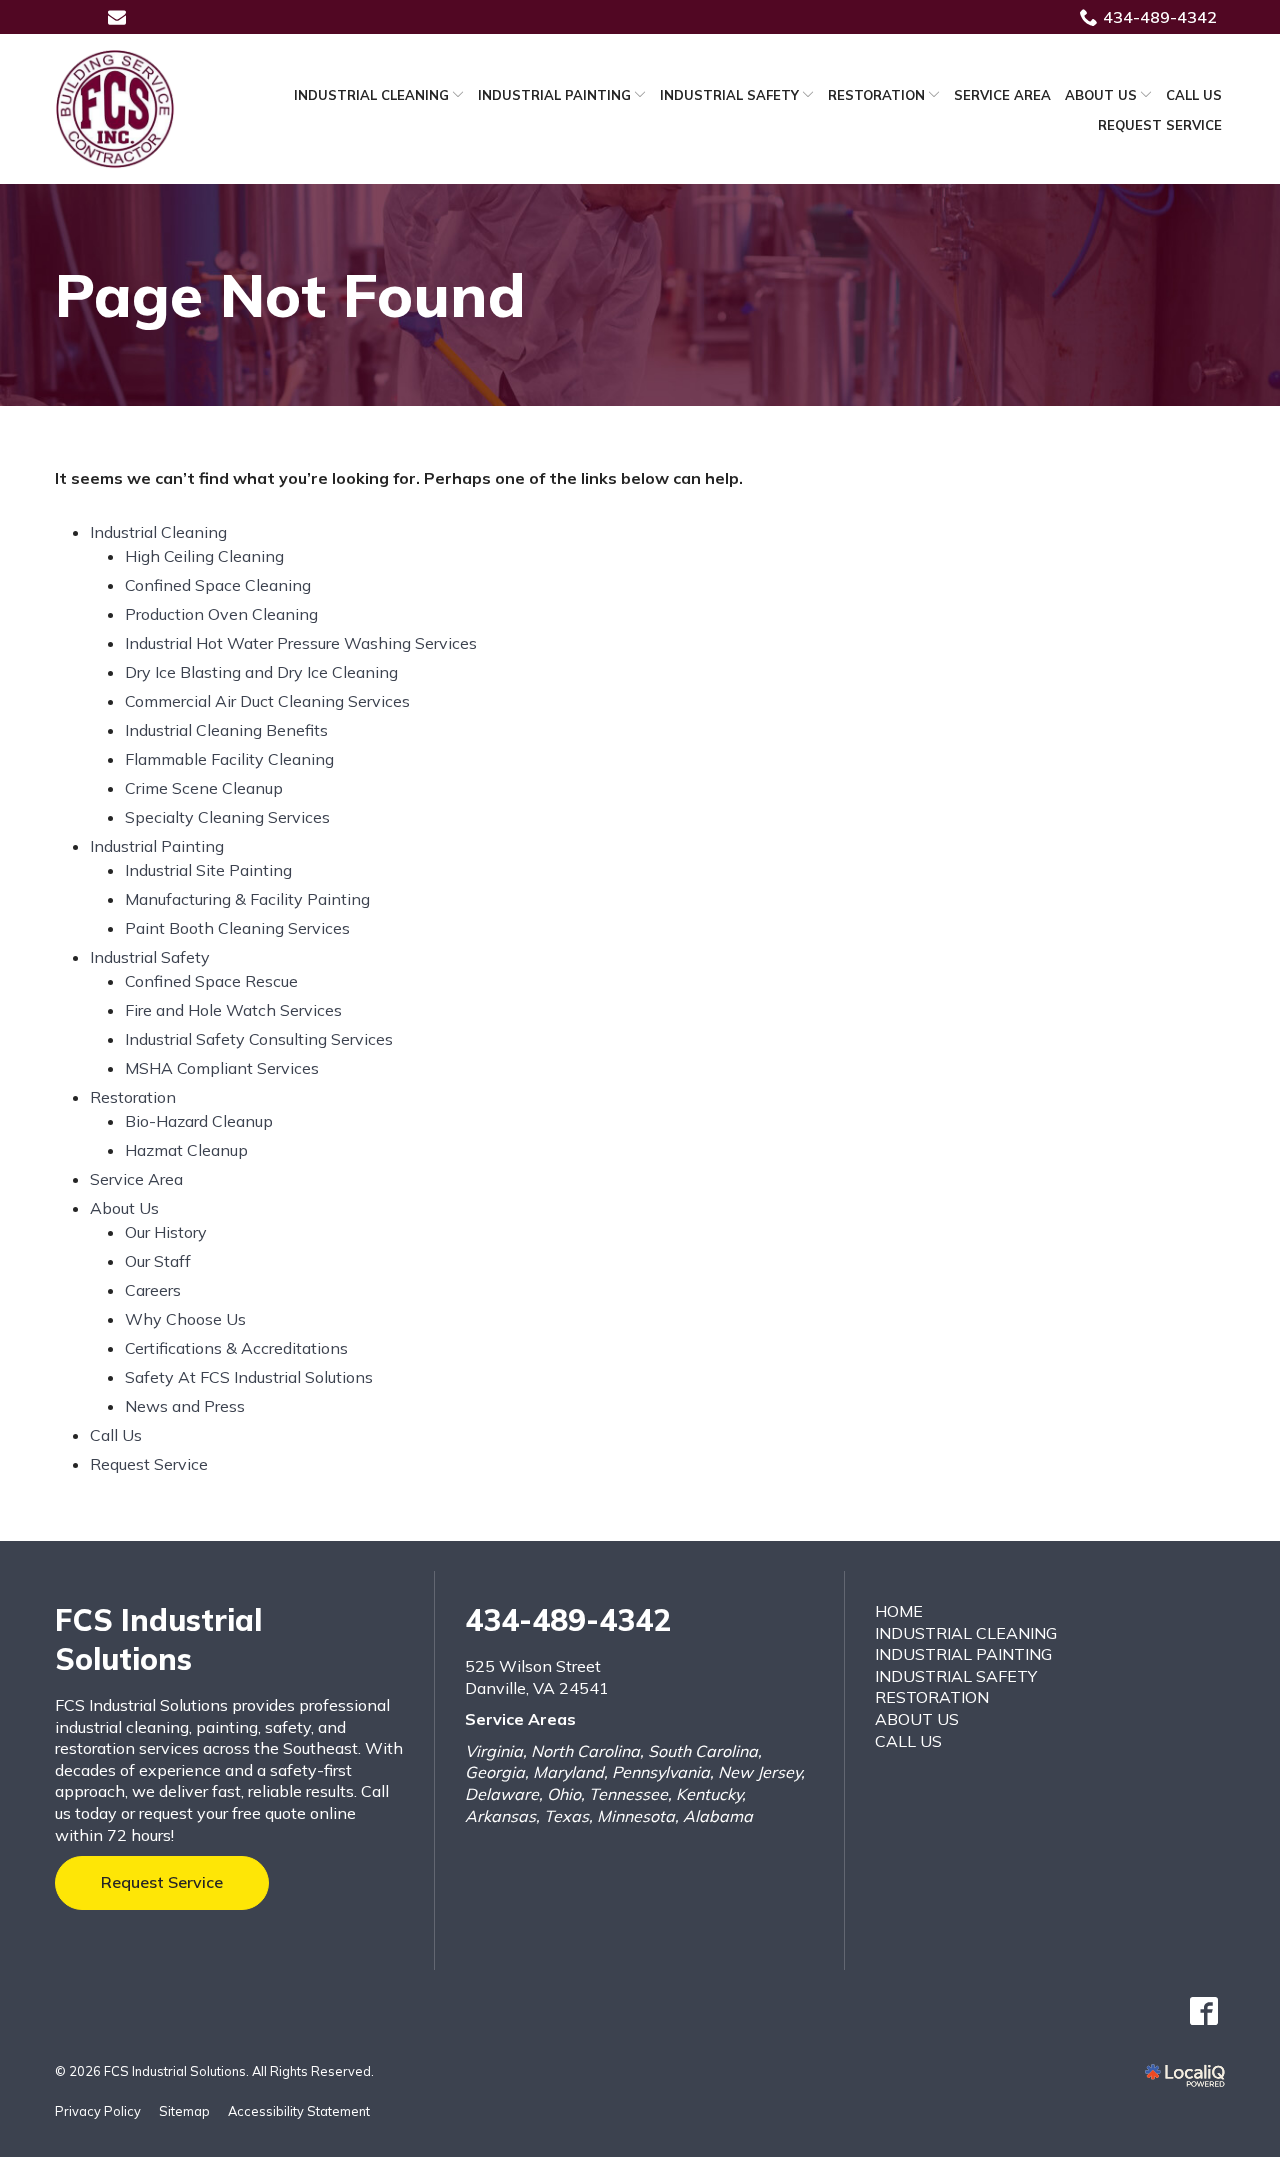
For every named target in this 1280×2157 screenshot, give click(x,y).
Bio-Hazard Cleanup (199, 1121)
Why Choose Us (185, 1319)
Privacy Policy (98, 2111)
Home (899, 1611)
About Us (1101, 95)
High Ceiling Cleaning (204, 556)
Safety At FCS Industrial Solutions (249, 1377)
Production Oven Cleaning (221, 614)
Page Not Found (290, 295)
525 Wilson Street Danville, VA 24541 (537, 1677)
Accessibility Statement (299, 2111)
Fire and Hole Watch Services (233, 1010)
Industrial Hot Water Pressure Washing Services (301, 643)
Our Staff (158, 1261)
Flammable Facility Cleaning (229, 759)
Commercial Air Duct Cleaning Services (267, 701)
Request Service (1160, 125)
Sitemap (184, 2111)
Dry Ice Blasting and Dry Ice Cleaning (261, 672)
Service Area (1002, 95)
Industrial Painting (554, 95)
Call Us (1194, 95)
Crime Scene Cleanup (204, 788)
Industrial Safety (729, 95)
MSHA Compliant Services (222, 1068)
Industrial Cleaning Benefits (226, 730)
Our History (166, 1232)
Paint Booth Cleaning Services (237, 928)
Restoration (876, 95)
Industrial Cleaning (371, 95)
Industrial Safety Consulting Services (259, 1039)
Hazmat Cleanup (186, 1150)
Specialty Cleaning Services (227, 817)
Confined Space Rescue (211, 981)
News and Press (185, 1406)
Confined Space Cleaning (218, 585)
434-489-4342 (1160, 17)
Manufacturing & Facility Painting (247, 899)
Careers (153, 1290)
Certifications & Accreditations (236, 1348)
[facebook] (1203, 2011)
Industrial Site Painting (208, 870)
